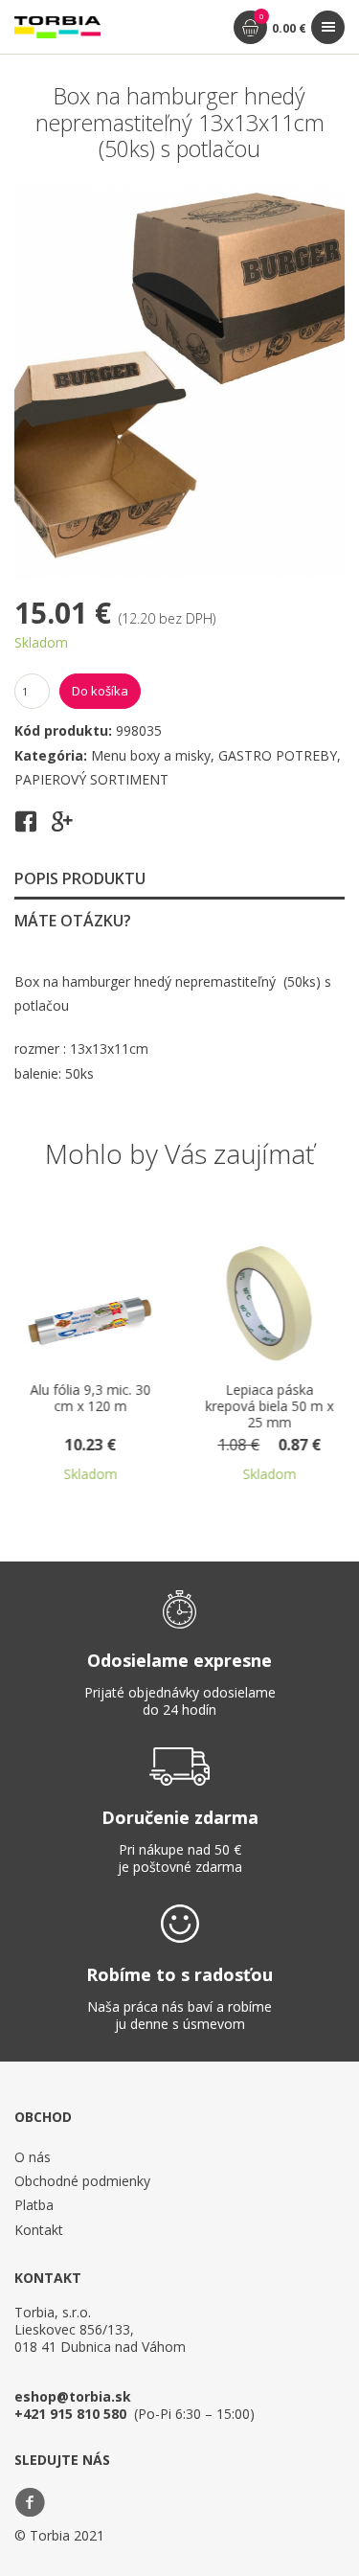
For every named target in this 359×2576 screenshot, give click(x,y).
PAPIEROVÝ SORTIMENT (91, 779)
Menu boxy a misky (151, 755)
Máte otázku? (73, 921)
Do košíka (100, 691)
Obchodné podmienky (82, 2181)
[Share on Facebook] (26, 828)
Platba (34, 2205)
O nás (33, 2157)
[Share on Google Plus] (62, 828)
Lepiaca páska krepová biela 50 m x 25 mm (248, 1407)
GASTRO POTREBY (278, 755)
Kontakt (39, 2230)
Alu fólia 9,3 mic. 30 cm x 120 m (69, 1399)
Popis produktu (80, 878)
